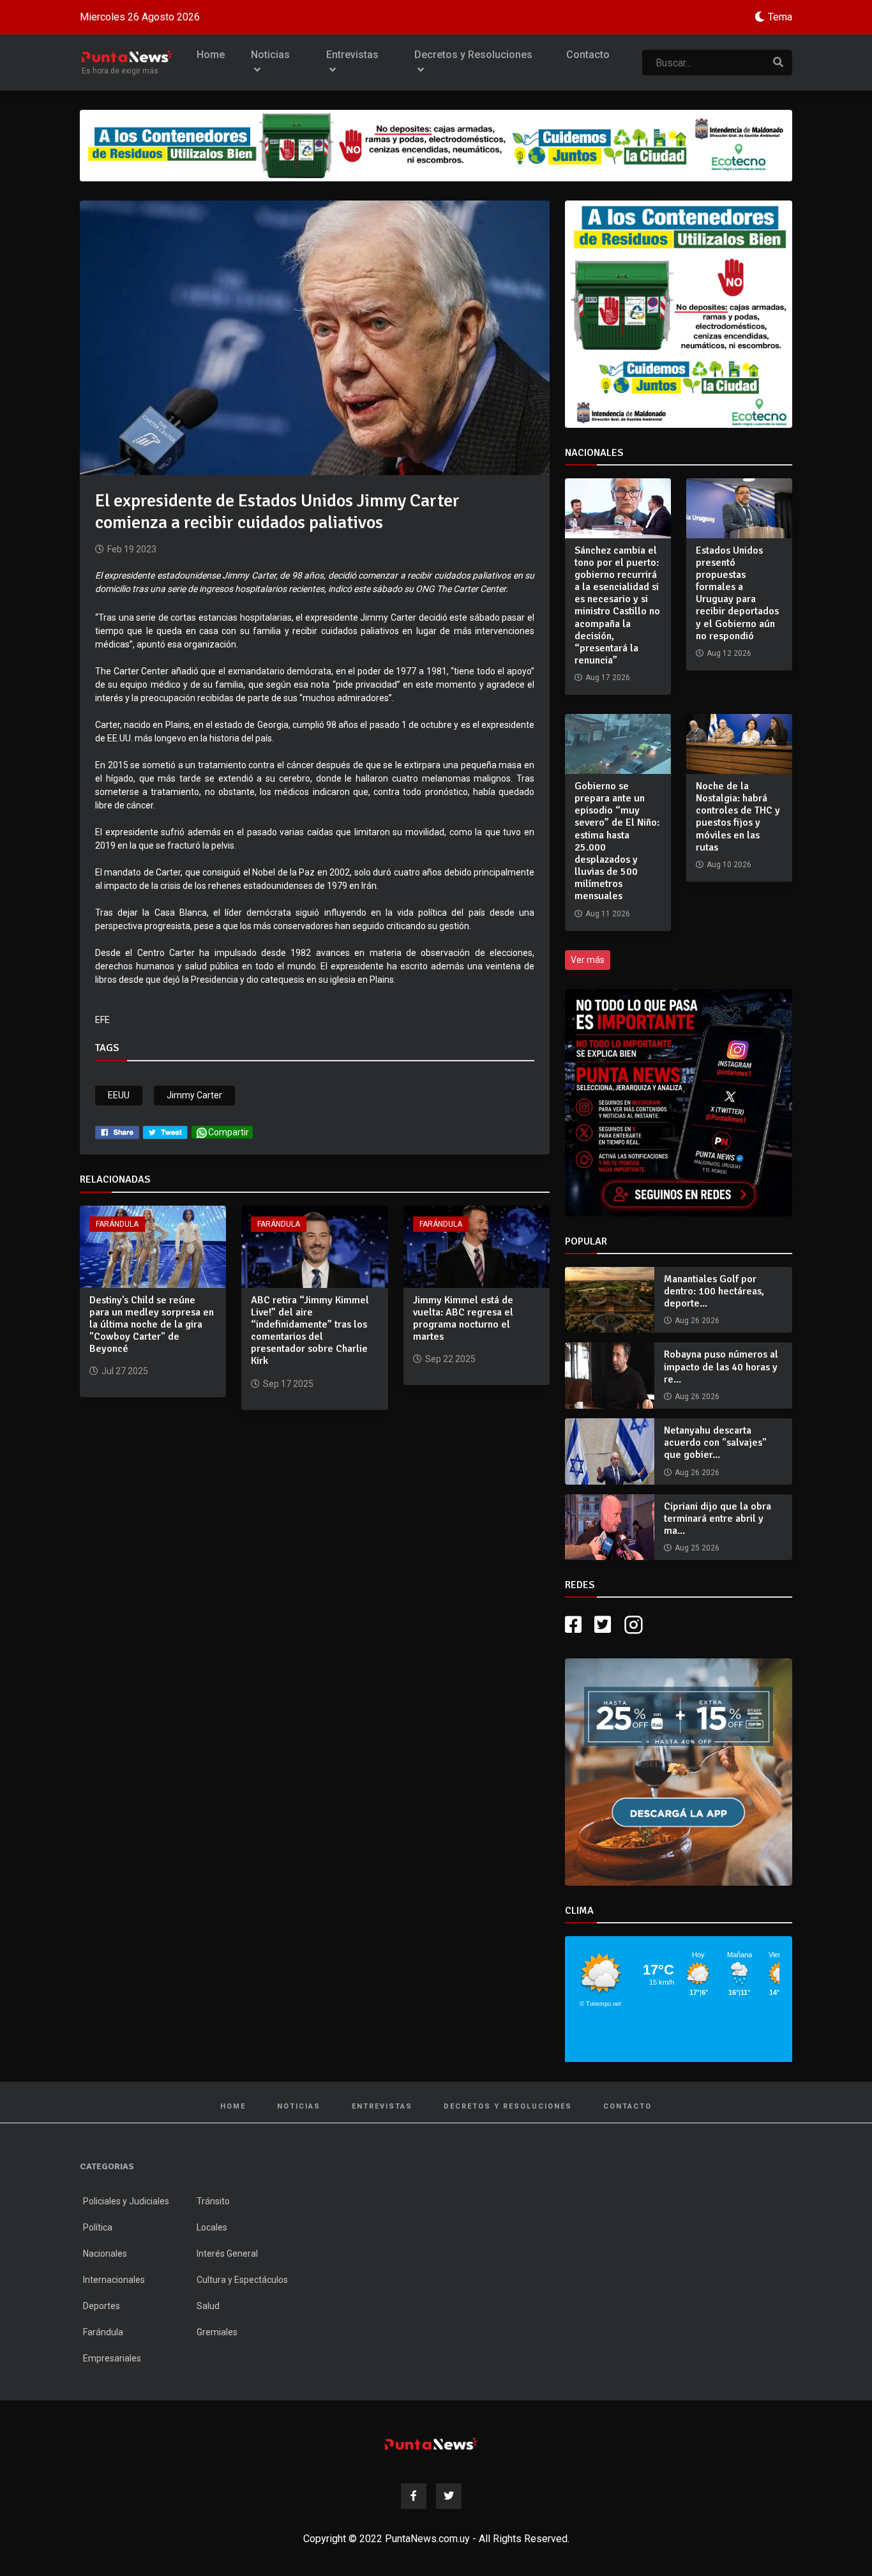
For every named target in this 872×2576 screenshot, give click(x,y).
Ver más (588, 960)
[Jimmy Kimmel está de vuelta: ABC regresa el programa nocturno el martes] (477, 1246)
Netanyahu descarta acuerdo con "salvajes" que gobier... (715, 1443)
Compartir (229, 1132)
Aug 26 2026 (697, 1321)
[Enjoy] (679, 1771)
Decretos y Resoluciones (473, 55)
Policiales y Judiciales (126, 2201)
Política (98, 2227)
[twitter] (165, 1132)
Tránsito (213, 2201)
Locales (212, 2227)
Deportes (101, 2306)
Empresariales (112, 2358)
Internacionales (114, 2280)
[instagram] (635, 1625)
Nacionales (105, 2254)
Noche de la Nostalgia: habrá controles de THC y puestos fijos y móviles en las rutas (738, 817)
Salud (208, 2306)
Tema (780, 17)
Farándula (117, 1224)
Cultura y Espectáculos (242, 2280)
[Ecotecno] (436, 146)
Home (211, 55)
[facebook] (117, 1132)
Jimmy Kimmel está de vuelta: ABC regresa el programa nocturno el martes (463, 1319)
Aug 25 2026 (697, 1548)
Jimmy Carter (194, 1095)
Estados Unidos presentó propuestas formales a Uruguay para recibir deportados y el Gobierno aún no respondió (737, 593)
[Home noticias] (431, 2443)
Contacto (588, 55)
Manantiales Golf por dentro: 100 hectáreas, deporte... (714, 1291)
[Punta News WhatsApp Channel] (679, 1103)
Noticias (270, 55)
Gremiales (217, 2332)
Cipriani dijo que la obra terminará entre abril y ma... (718, 1519)
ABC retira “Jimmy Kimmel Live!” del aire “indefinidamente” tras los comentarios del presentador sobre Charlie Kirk (310, 1331)
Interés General (227, 2254)
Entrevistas (352, 55)
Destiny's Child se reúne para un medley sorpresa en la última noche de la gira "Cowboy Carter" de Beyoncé (152, 1325)
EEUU (119, 1095)
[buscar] (778, 63)
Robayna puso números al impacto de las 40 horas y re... (721, 1367)
